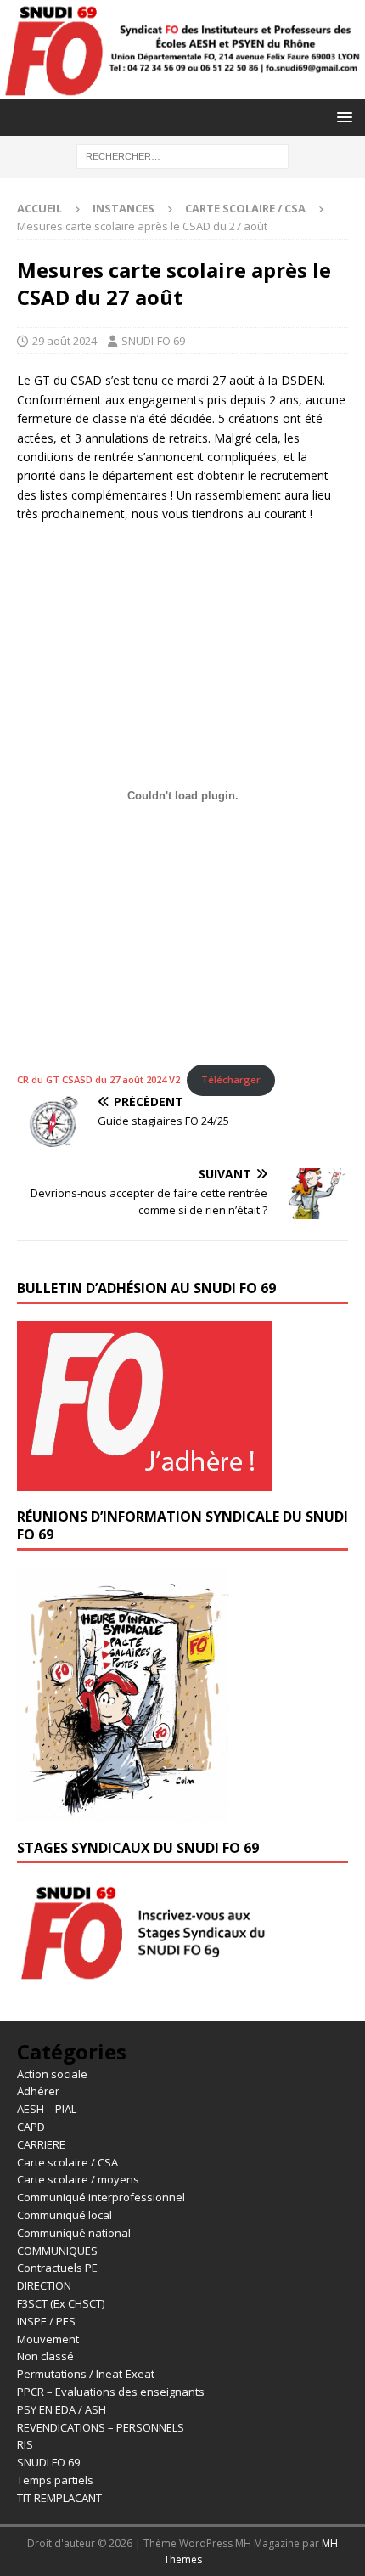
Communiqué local (65, 2215)
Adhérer (38, 2091)
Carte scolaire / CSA (67, 2162)
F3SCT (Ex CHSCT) (61, 2303)
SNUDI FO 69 (48, 2462)
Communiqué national (74, 2233)
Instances (124, 208)
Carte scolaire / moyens (78, 2179)
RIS (25, 2444)
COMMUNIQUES (57, 2251)
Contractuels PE (57, 2268)
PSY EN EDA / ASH (62, 2409)
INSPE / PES (46, 2321)
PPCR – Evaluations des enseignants (111, 2392)
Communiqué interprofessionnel (101, 2197)
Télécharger (231, 1079)
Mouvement (48, 2339)
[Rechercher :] (182, 155)
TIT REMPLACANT (59, 2498)
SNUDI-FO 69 (153, 341)
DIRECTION (44, 2285)
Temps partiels (55, 2480)
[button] (342, 117)
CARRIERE (41, 2144)
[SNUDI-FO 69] (182, 89)
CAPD (31, 2127)
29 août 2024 (65, 341)
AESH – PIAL (47, 2109)
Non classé (45, 2356)
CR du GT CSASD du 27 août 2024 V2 (98, 1079)
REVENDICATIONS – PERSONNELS (101, 2427)
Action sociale (52, 2074)
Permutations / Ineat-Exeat (86, 2374)
